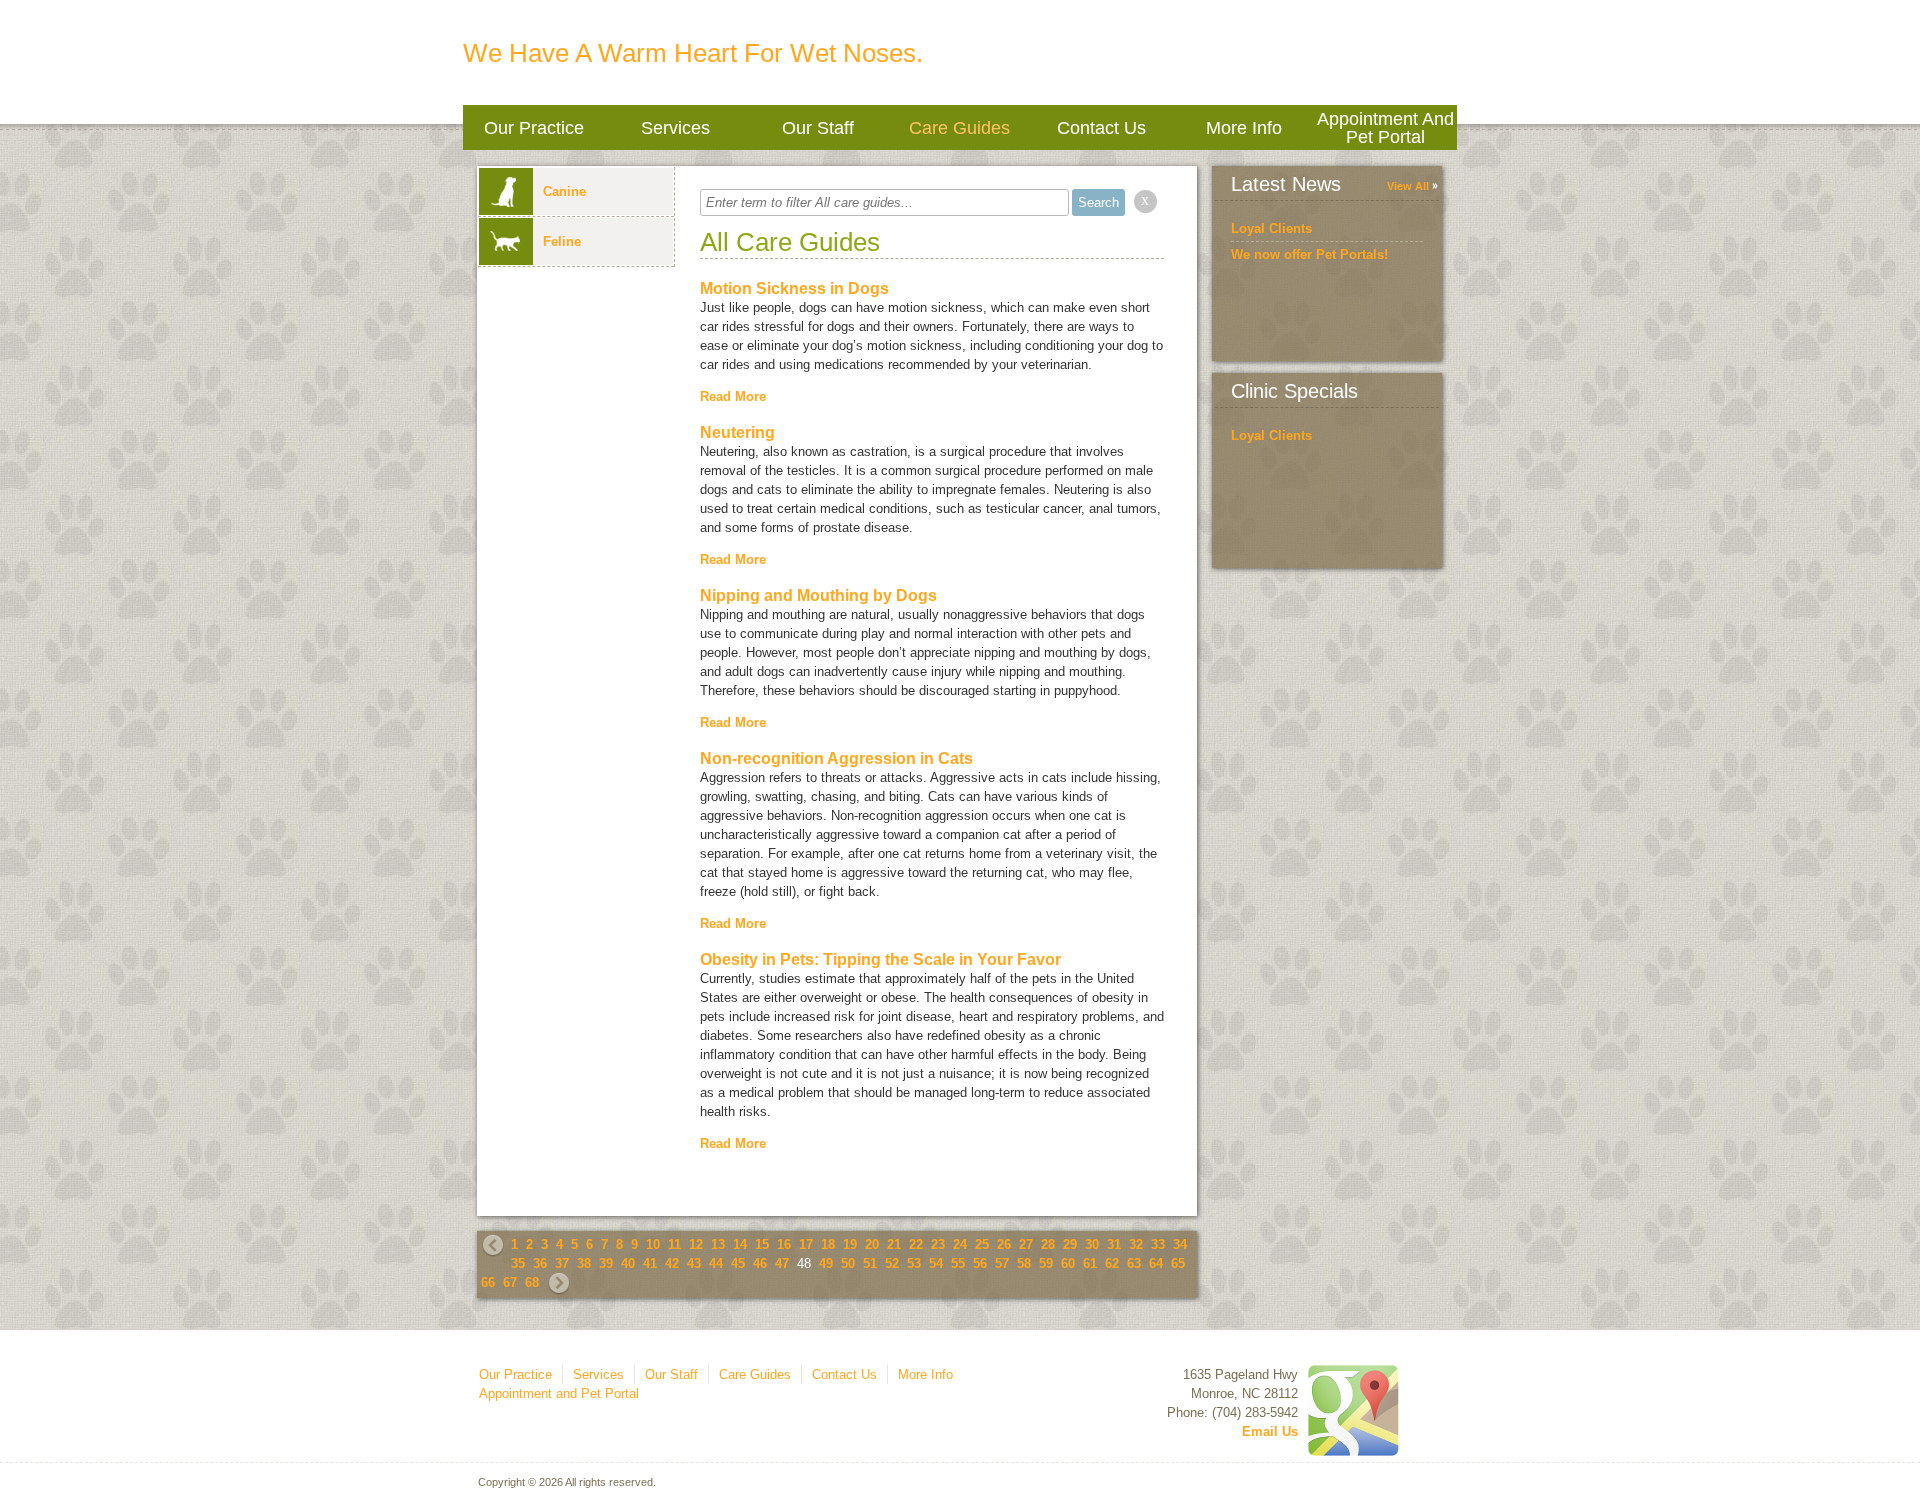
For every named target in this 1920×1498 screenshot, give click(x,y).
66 (488, 1282)
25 (982, 1244)
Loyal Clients (1271, 228)
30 (1092, 1244)
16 (784, 1244)
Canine (564, 191)
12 (696, 1244)
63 (1134, 1263)
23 (938, 1244)
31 (1114, 1244)
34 (1180, 1244)
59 (1046, 1263)
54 (936, 1263)
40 (628, 1263)
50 (848, 1263)
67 (510, 1282)
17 (806, 1244)
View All (1408, 186)
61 (1090, 1263)
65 (1178, 1263)
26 (1004, 1244)
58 (1024, 1263)
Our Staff (818, 128)
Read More (733, 396)
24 (960, 1244)
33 (1158, 1244)
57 (1002, 1263)
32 (1136, 1244)
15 (762, 1244)
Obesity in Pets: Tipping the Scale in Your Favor (880, 959)
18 (828, 1244)
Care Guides (959, 128)
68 (532, 1282)
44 (716, 1263)
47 (782, 1263)
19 (850, 1244)
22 (916, 1244)
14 (740, 1244)
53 (914, 1263)
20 (872, 1244)
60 (1068, 1263)
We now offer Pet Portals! (1309, 254)
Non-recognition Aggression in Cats (836, 758)
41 (650, 1263)
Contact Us (1101, 128)
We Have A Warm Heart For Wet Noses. (693, 53)
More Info (1244, 128)
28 (1048, 1244)
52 (892, 1263)
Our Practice (534, 128)
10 (653, 1244)
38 (584, 1263)
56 (980, 1263)
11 (674, 1244)
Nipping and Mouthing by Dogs (818, 595)
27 (1026, 1244)
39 (606, 1263)
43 (694, 1263)
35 (518, 1263)
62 (1112, 1263)
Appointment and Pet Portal (1385, 128)
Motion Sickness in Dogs (794, 288)
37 (562, 1263)
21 (894, 1244)
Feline (562, 241)
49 (826, 1263)
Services (675, 128)
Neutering (737, 432)
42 (672, 1263)
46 (760, 1263)
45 (738, 1263)
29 (1070, 1244)
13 (718, 1244)
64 (1156, 1263)
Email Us (1270, 1431)
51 (870, 1263)
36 (540, 1263)
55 (958, 1263)
